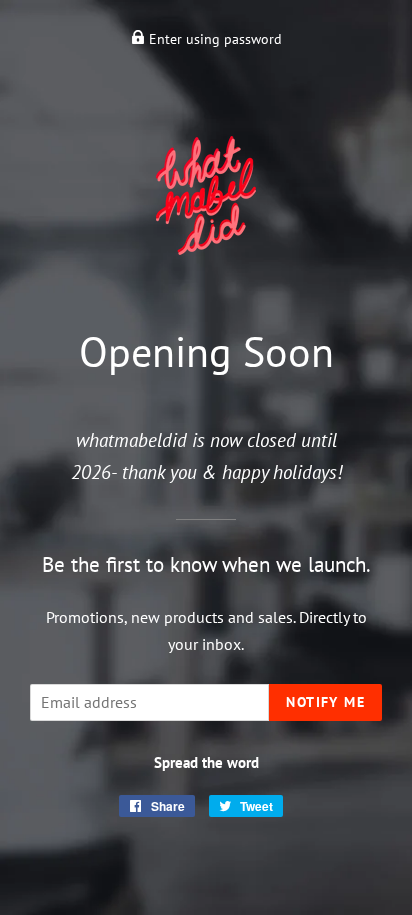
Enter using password (213, 39)
